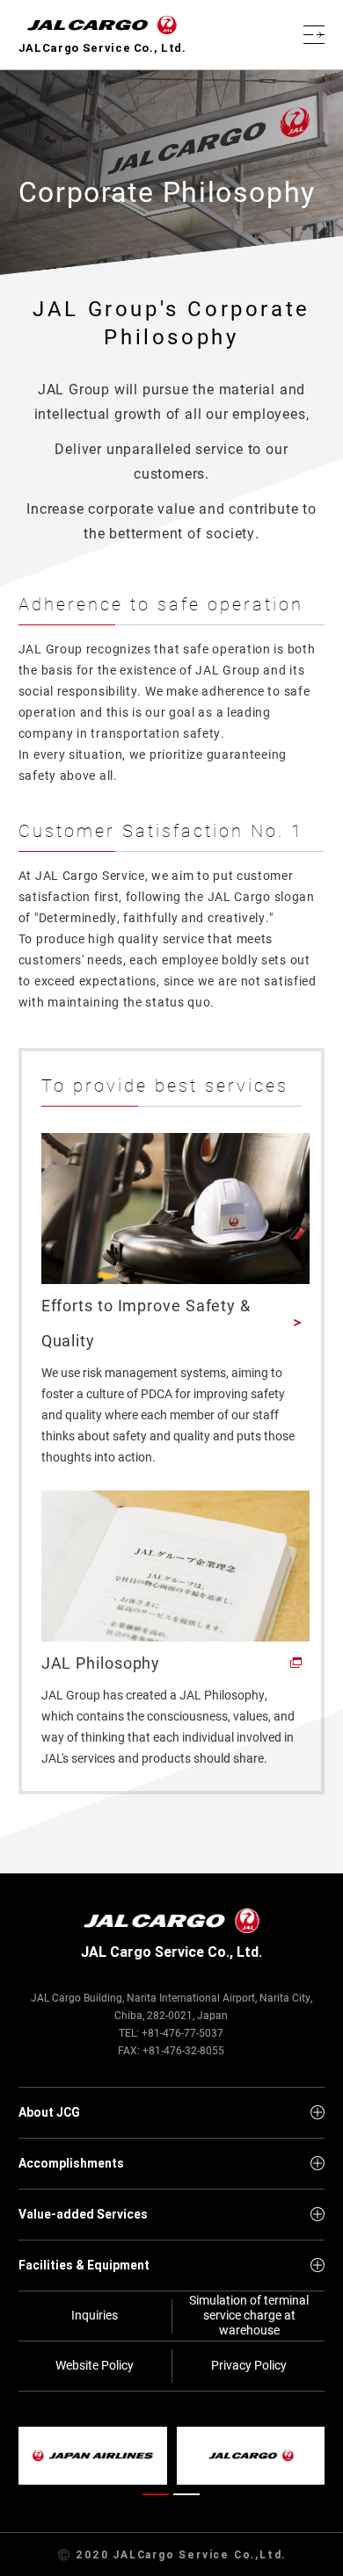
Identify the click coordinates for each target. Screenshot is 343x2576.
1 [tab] (156, 2498)
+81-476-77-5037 (182, 2032)
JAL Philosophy (101, 1663)
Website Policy (95, 2365)
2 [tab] (187, 2498)
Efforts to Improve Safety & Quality (146, 1323)
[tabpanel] (172, 2456)
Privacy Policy (249, 2365)
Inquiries (95, 2315)
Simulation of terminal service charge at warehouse (249, 2316)
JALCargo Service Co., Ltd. (102, 48)
